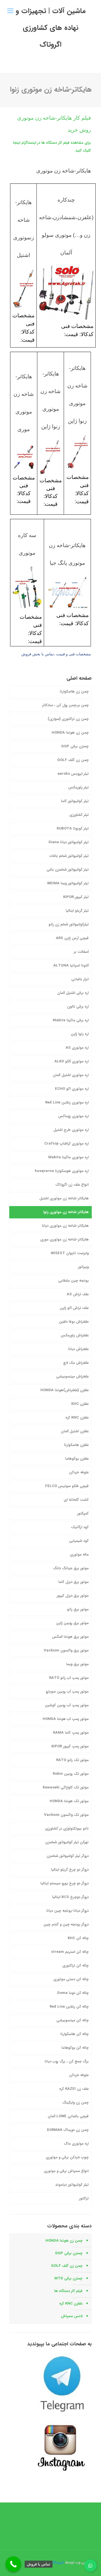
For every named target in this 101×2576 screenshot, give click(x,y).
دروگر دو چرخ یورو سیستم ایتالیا (65, 1883)
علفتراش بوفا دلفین (74, 1322)
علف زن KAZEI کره (74, 2089)
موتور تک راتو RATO (72, 1760)
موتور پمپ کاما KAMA (71, 1733)
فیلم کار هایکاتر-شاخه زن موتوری (54, 118)
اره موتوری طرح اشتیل (71, 1130)
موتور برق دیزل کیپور (73, 1596)
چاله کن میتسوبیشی (73, 2020)
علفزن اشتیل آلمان (75, 1431)
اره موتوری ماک (76, 2144)
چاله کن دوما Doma (73, 1993)
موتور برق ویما (77, 1664)
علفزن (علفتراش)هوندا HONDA (65, 1390)
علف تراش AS (78, 1294)
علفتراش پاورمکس (75, 1335)
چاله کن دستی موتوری (71, 1979)
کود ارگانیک (80, 1527)
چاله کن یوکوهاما (75, 2048)
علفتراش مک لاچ (76, 1363)
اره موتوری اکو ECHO (72, 1089)
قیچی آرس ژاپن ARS (72, 938)
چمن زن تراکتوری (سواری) (68, 719)
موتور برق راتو (78, 1609)
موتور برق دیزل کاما (74, 1582)
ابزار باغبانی (80, 979)
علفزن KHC (80, 1404)
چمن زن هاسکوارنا (74, 692)
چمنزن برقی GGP (75, 746)
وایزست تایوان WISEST (70, 1253)
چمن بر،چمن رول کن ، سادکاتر (65, 705)
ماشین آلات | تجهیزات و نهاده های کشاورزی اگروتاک (51, 28)
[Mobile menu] (10, 11)
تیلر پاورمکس (78, 787)
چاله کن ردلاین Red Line (69, 2007)
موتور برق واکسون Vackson (66, 1650)
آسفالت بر (81, 952)
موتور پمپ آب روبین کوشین (67, 1705)
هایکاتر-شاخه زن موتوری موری (64, 1239)
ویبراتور (83, 1267)
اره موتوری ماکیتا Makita (68, 1157)
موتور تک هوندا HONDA (69, 1801)
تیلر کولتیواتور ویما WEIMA (68, 883)
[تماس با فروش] (13, 2564)
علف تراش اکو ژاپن (74, 1308)
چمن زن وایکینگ (75, 2103)
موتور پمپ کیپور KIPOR (70, 1746)
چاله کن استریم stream (70, 1952)
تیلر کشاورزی (79, 815)
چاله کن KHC (78, 1938)
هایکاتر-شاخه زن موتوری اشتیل (64, 1198)
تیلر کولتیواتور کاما (75, 801)
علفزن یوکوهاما (77, 1459)
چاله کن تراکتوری (75, 1966)
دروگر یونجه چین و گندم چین (66, 1924)
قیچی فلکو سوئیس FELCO (67, 1486)
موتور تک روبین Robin (71, 1774)
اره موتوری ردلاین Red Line (67, 1103)
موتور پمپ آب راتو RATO (69, 1678)
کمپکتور (83, 1513)
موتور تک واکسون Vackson (66, 1815)
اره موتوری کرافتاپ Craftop (66, 1144)
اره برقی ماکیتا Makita (71, 1020)
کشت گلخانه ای (76, 1500)
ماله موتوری (79, 1555)
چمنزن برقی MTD (68, 2278)
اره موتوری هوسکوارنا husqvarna (62, 1171)
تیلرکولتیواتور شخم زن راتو (69, 924)
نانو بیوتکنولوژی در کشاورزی (67, 1829)
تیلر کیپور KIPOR (76, 897)
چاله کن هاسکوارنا (74, 2034)
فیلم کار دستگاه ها (68, 2291)
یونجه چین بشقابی (73, 1281)
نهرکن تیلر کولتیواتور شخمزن (67, 1842)
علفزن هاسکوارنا (76, 1445)
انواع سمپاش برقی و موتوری (66, 2171)
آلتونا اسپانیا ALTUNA (71, 966)
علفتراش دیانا (78, 1349)
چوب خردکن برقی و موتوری (67, 2157)
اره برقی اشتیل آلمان (73, 993)
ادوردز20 (58, 2562)
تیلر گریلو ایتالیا (77, 911)
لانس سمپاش (72, 2316)
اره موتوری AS (77, 1048)
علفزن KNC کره (77, 1418)
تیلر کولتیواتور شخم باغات (69, 856)
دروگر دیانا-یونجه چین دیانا (67, 1911)
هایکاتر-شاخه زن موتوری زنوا (66, 1212)
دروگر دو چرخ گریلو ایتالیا (70, 1870)
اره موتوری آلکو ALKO (72, 1061)
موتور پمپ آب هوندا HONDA (66, 1719)
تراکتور (84, 2198)
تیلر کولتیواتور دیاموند (72, 2185)
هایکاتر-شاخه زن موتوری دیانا (65, 1226)
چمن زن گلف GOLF (73, 760)
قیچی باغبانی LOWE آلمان (68, 2116)
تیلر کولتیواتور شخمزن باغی (68, 870)
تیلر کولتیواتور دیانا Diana (69, 842)
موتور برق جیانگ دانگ (71, 1568)
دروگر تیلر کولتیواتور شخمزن (68, 1856)
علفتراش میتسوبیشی (72, 1376)
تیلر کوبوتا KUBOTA (73, 829)
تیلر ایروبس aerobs (73, 774)
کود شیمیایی (79, 1541)
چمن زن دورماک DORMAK (68, 2130)
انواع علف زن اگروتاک (72, 1185)
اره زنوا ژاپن (80, 1034)
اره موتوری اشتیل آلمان (71, 1075)
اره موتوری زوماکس (73, 1116)
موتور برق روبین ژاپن (72, 1623)
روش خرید (79, 130)
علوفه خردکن (79, 1472)
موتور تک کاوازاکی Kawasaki (66, 1787)
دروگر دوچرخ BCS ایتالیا (70, 1897)
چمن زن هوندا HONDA (70, 733)
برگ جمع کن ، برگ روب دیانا (67, 2061)
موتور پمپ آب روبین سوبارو (67, 1692)
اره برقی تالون (78, 1007)
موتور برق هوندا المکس (70, 1637)
